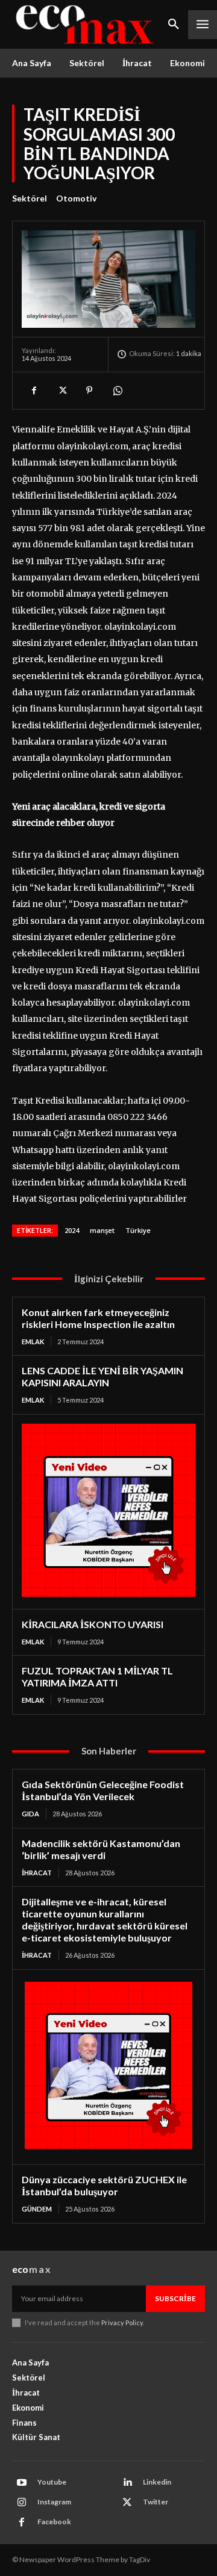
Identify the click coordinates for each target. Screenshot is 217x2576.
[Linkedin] (127, 2483)
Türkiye (138, 1230)
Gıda (30, 1814)
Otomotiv (76, 198)
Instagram (54, 2502)
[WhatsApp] (117, 390)
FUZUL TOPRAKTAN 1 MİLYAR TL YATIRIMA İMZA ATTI (97, 1677)
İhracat (37, 1873)
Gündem (37, 2209)
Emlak (33, 1342)
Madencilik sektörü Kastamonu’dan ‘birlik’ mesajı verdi (101, 1849)
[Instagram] (22, 2503)
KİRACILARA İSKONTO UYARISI (93, 1624)
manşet (102, 1230)
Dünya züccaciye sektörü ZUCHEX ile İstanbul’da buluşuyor (104, 2185)
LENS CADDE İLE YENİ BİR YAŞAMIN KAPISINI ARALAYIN (102, 1376)
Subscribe (175, 2298)
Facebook (54, 2522)
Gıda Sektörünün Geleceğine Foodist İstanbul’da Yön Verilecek (103, 1790)
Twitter (156, 2502)
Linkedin (157, 2482)
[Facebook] (34, 390)
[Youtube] (22, 2483)
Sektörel (30, 198)
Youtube (52, 2482)
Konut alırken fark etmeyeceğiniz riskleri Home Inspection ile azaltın (98, 1318)
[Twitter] (61, 390)
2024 (72, 1230)
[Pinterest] (89, 390)
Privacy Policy (122, 2322)
